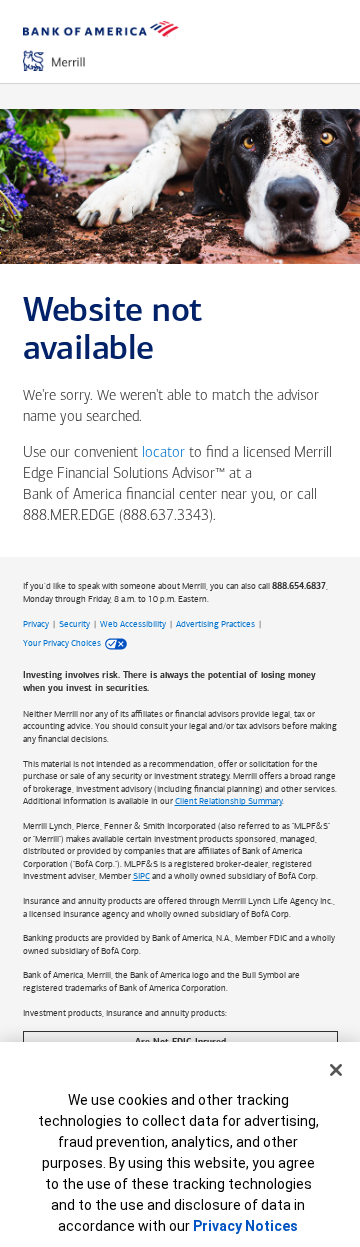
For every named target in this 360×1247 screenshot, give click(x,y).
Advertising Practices (215, 624)
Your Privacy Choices (62, 643)
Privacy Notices (245, 1226)
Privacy (36, 624)
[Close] (336, 1070)
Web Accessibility (133, 624)
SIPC (141, 876)
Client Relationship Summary (228, 801)
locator (163, 453)
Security (74, 624)
